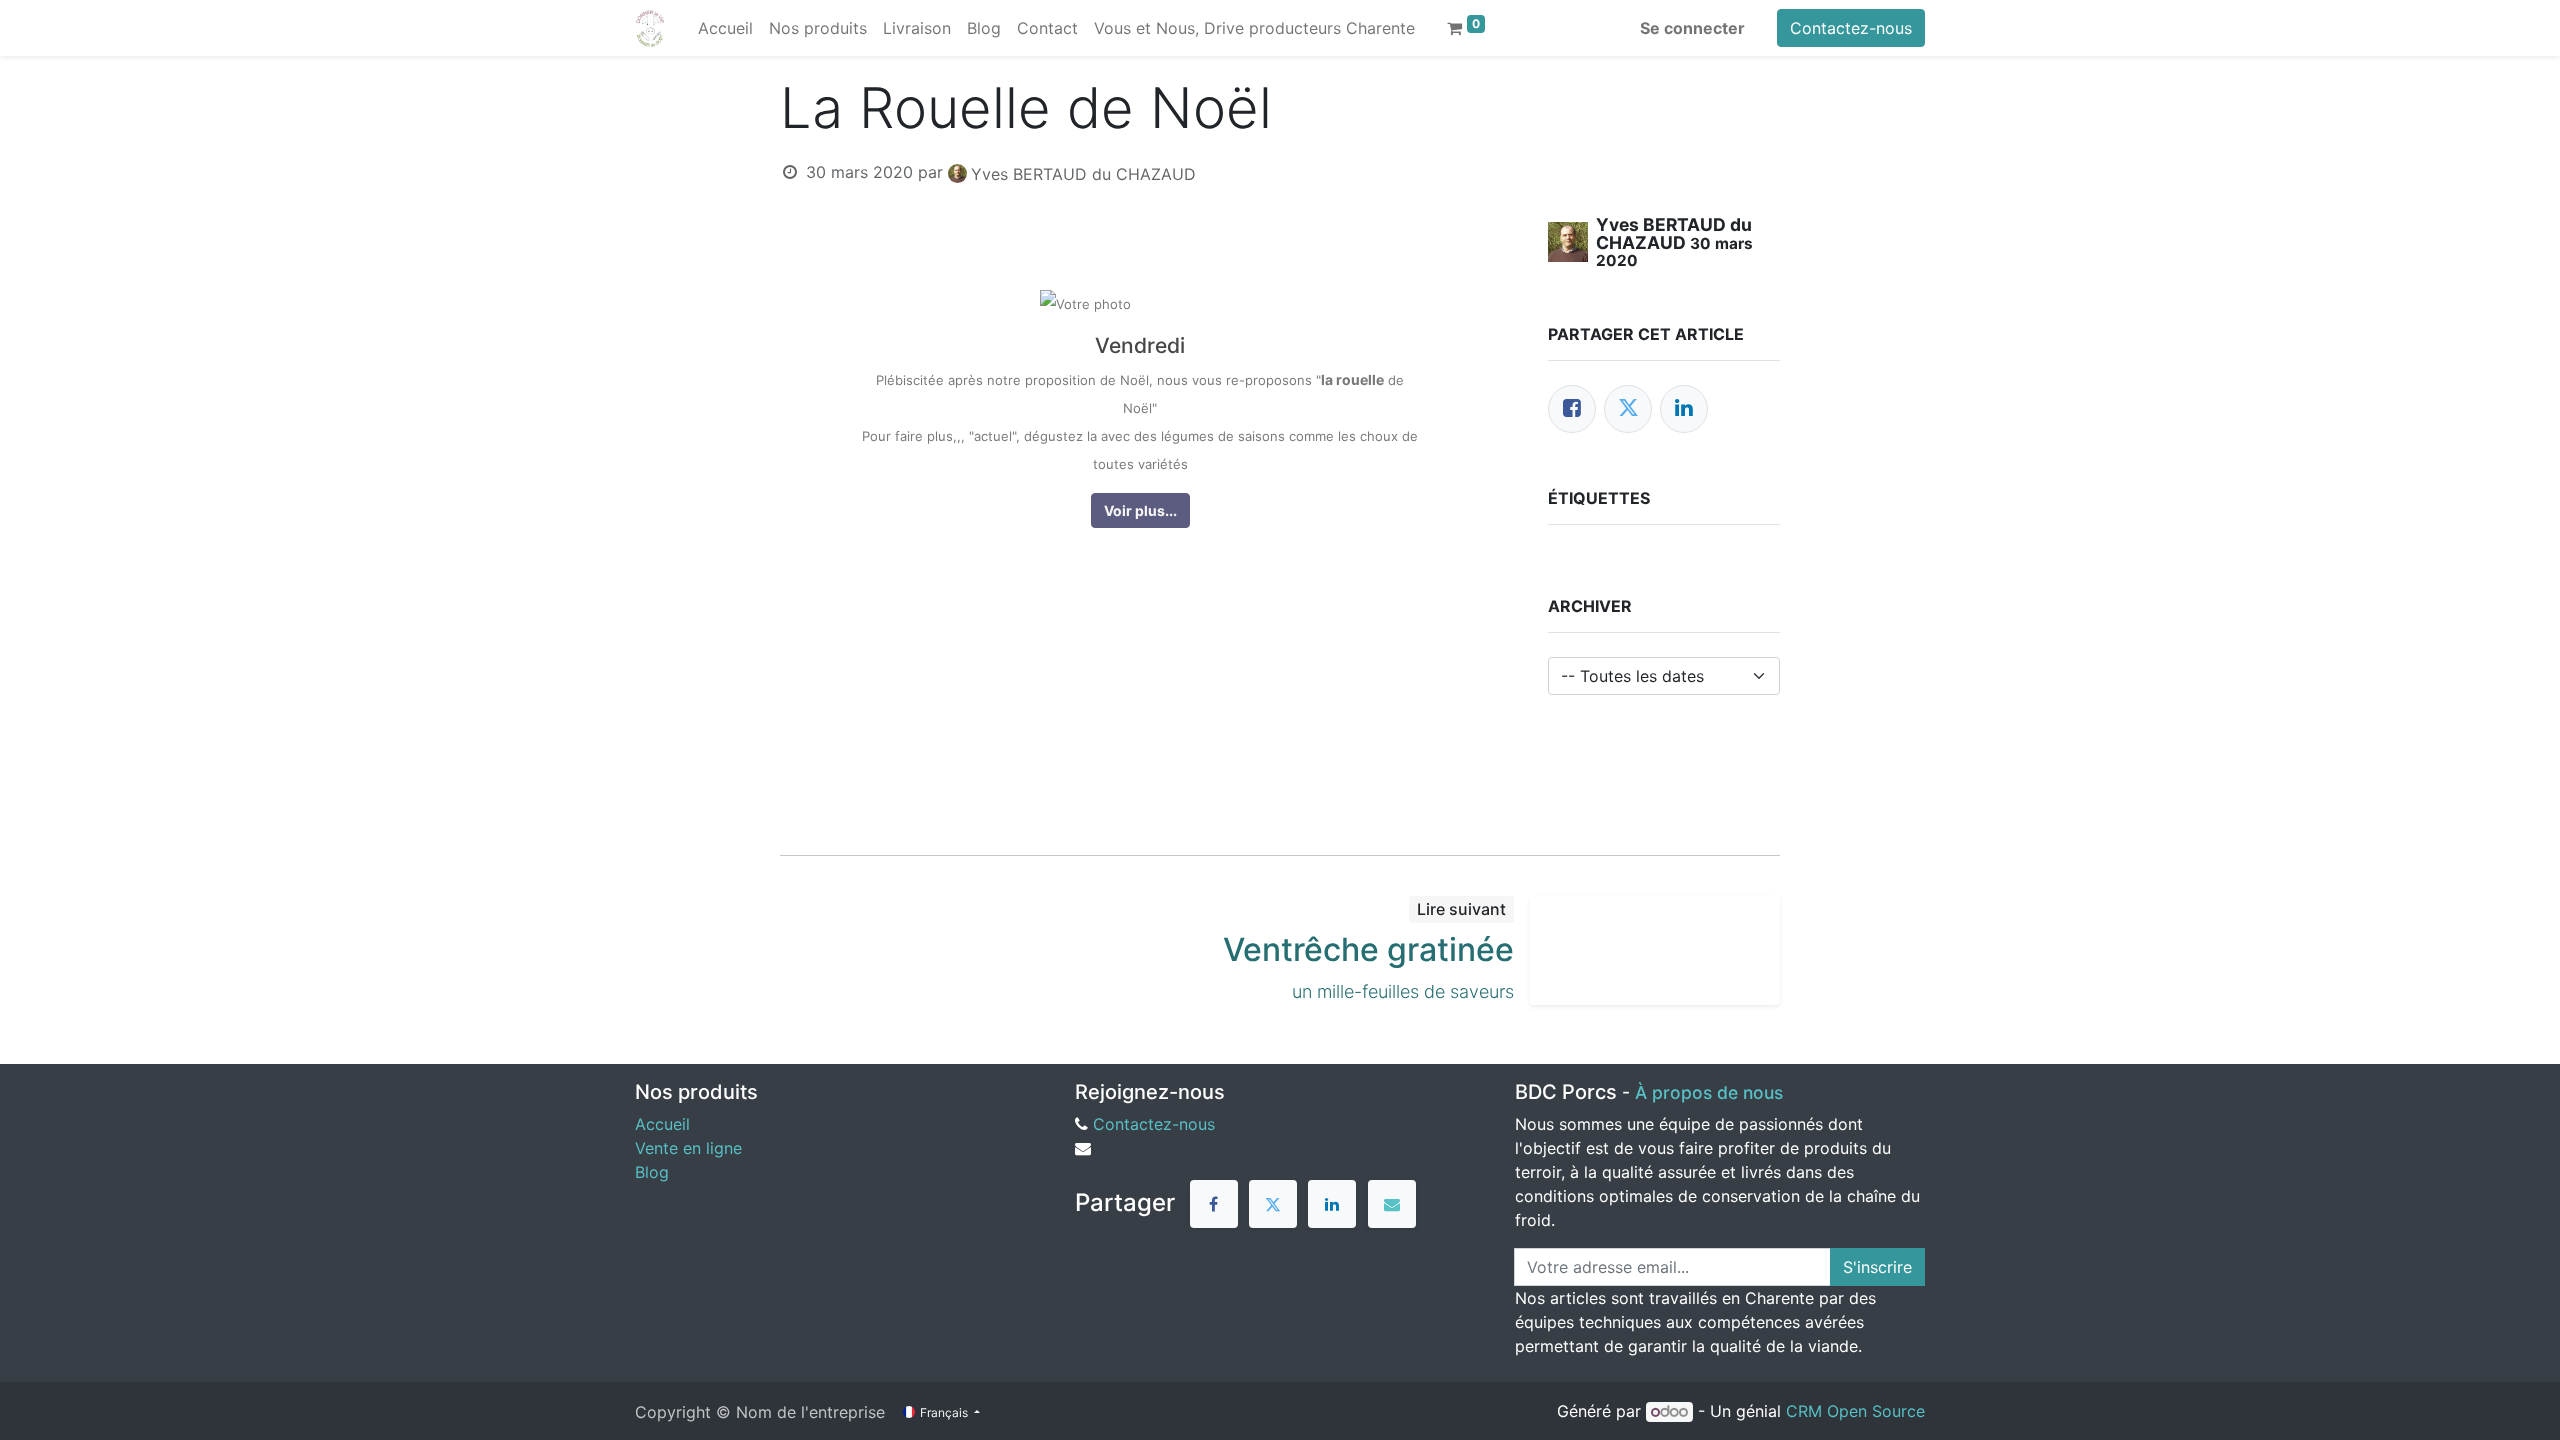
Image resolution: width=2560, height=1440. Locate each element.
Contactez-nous (1851, 28)
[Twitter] (1628, 409)
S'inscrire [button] (1877, 1267)
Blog (652, 1172)
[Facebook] (1572, 409)
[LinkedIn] (1684, 409)
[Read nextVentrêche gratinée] (1655, 950)
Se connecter (1692, 28)
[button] (1140, 510)
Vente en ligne (688, 1148)
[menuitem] (725, 28)
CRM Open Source (1855, 1411)
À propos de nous (1709, 1092)
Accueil (662, 1124)
